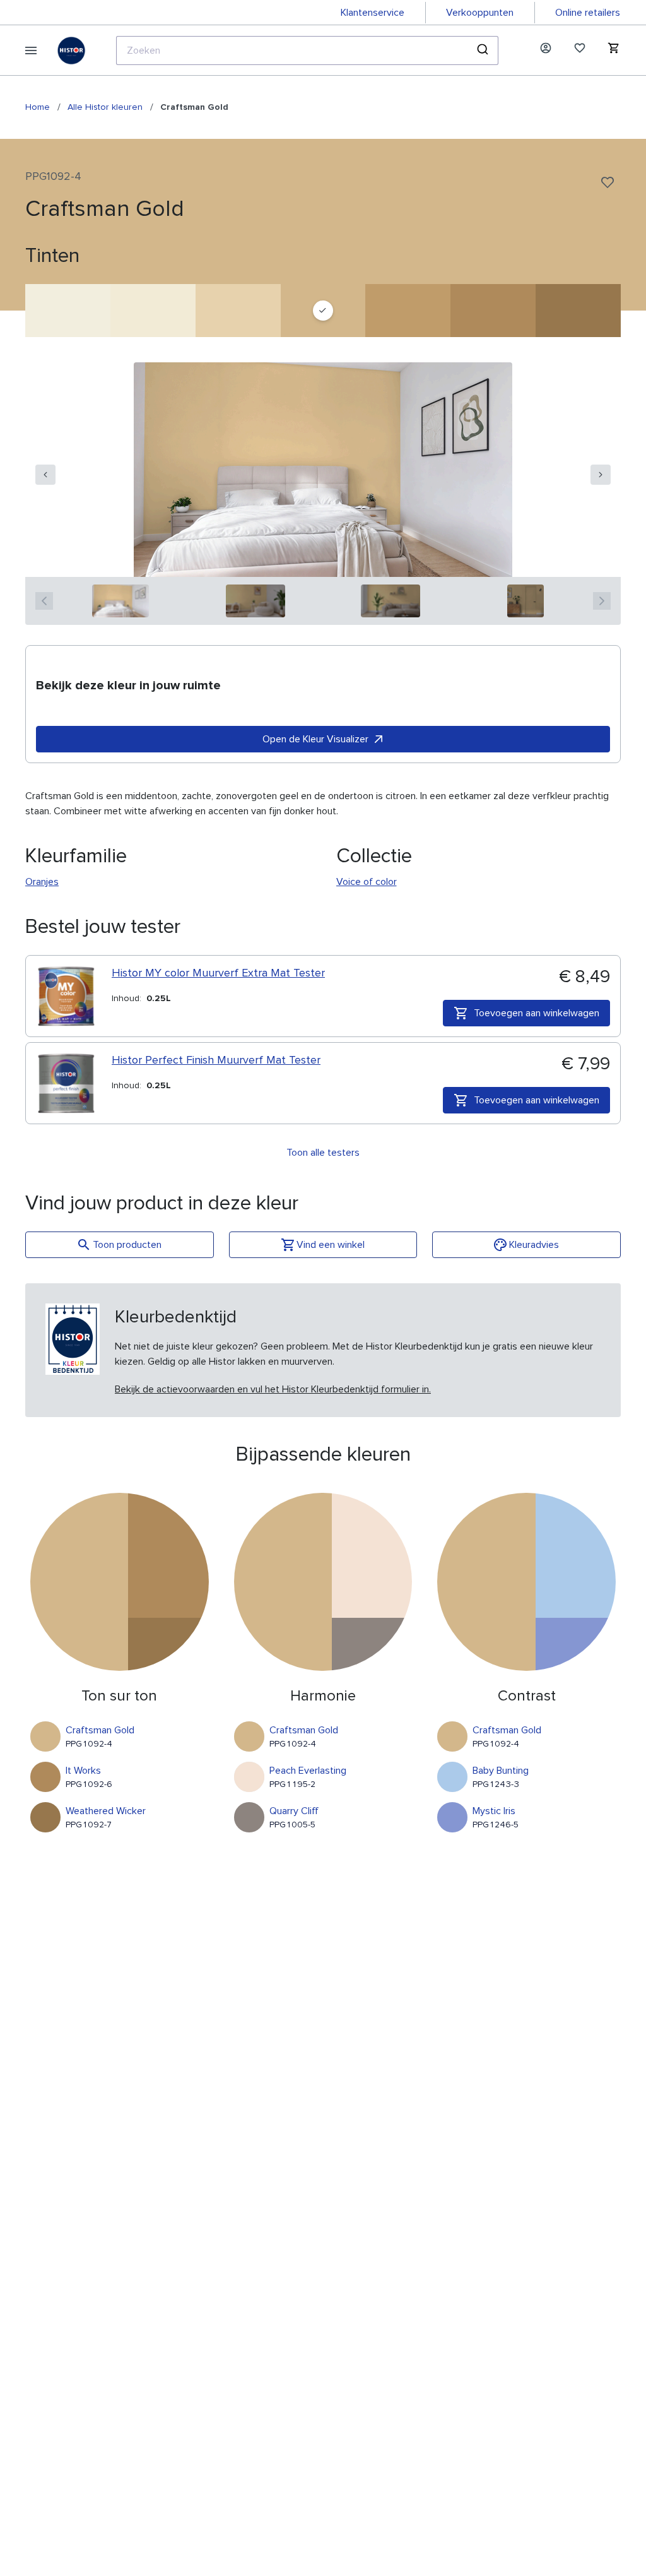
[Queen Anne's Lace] (68, 311)
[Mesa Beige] (153, 311)
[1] (121, 601)
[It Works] (493, 311)
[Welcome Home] (408, 311)
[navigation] (45, 475)
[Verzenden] (484, 50)
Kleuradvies (534, 1245)
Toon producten (127, 1245)
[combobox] (307, 50)
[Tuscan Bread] (238, 311)
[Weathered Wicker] (578, 311)
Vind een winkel (331, 1245)
